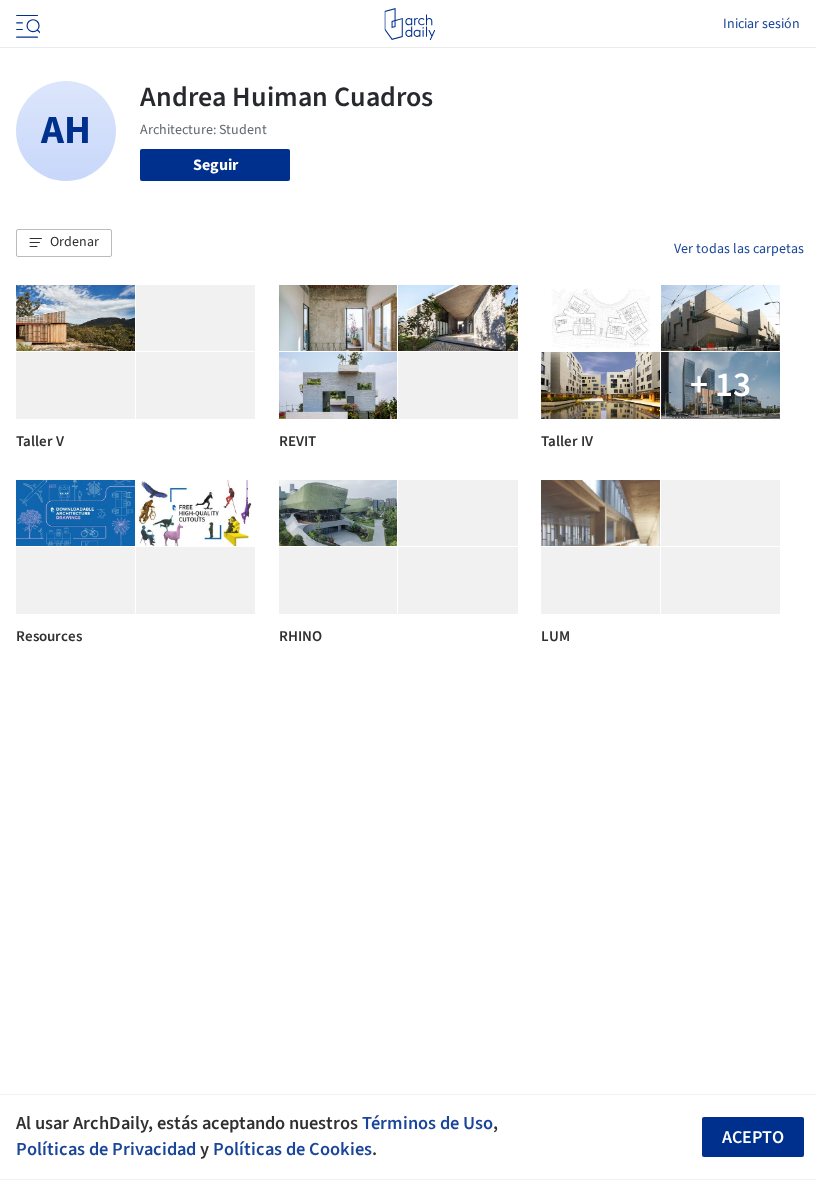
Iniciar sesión (761, 24)
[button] (64, 243)
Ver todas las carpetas (739, 249)
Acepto (753, 1137)
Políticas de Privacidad (106, 1149)
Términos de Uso (427, 1123)
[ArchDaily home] (409, 24)
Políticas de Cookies (292, 1149)
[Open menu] (26, 24)
